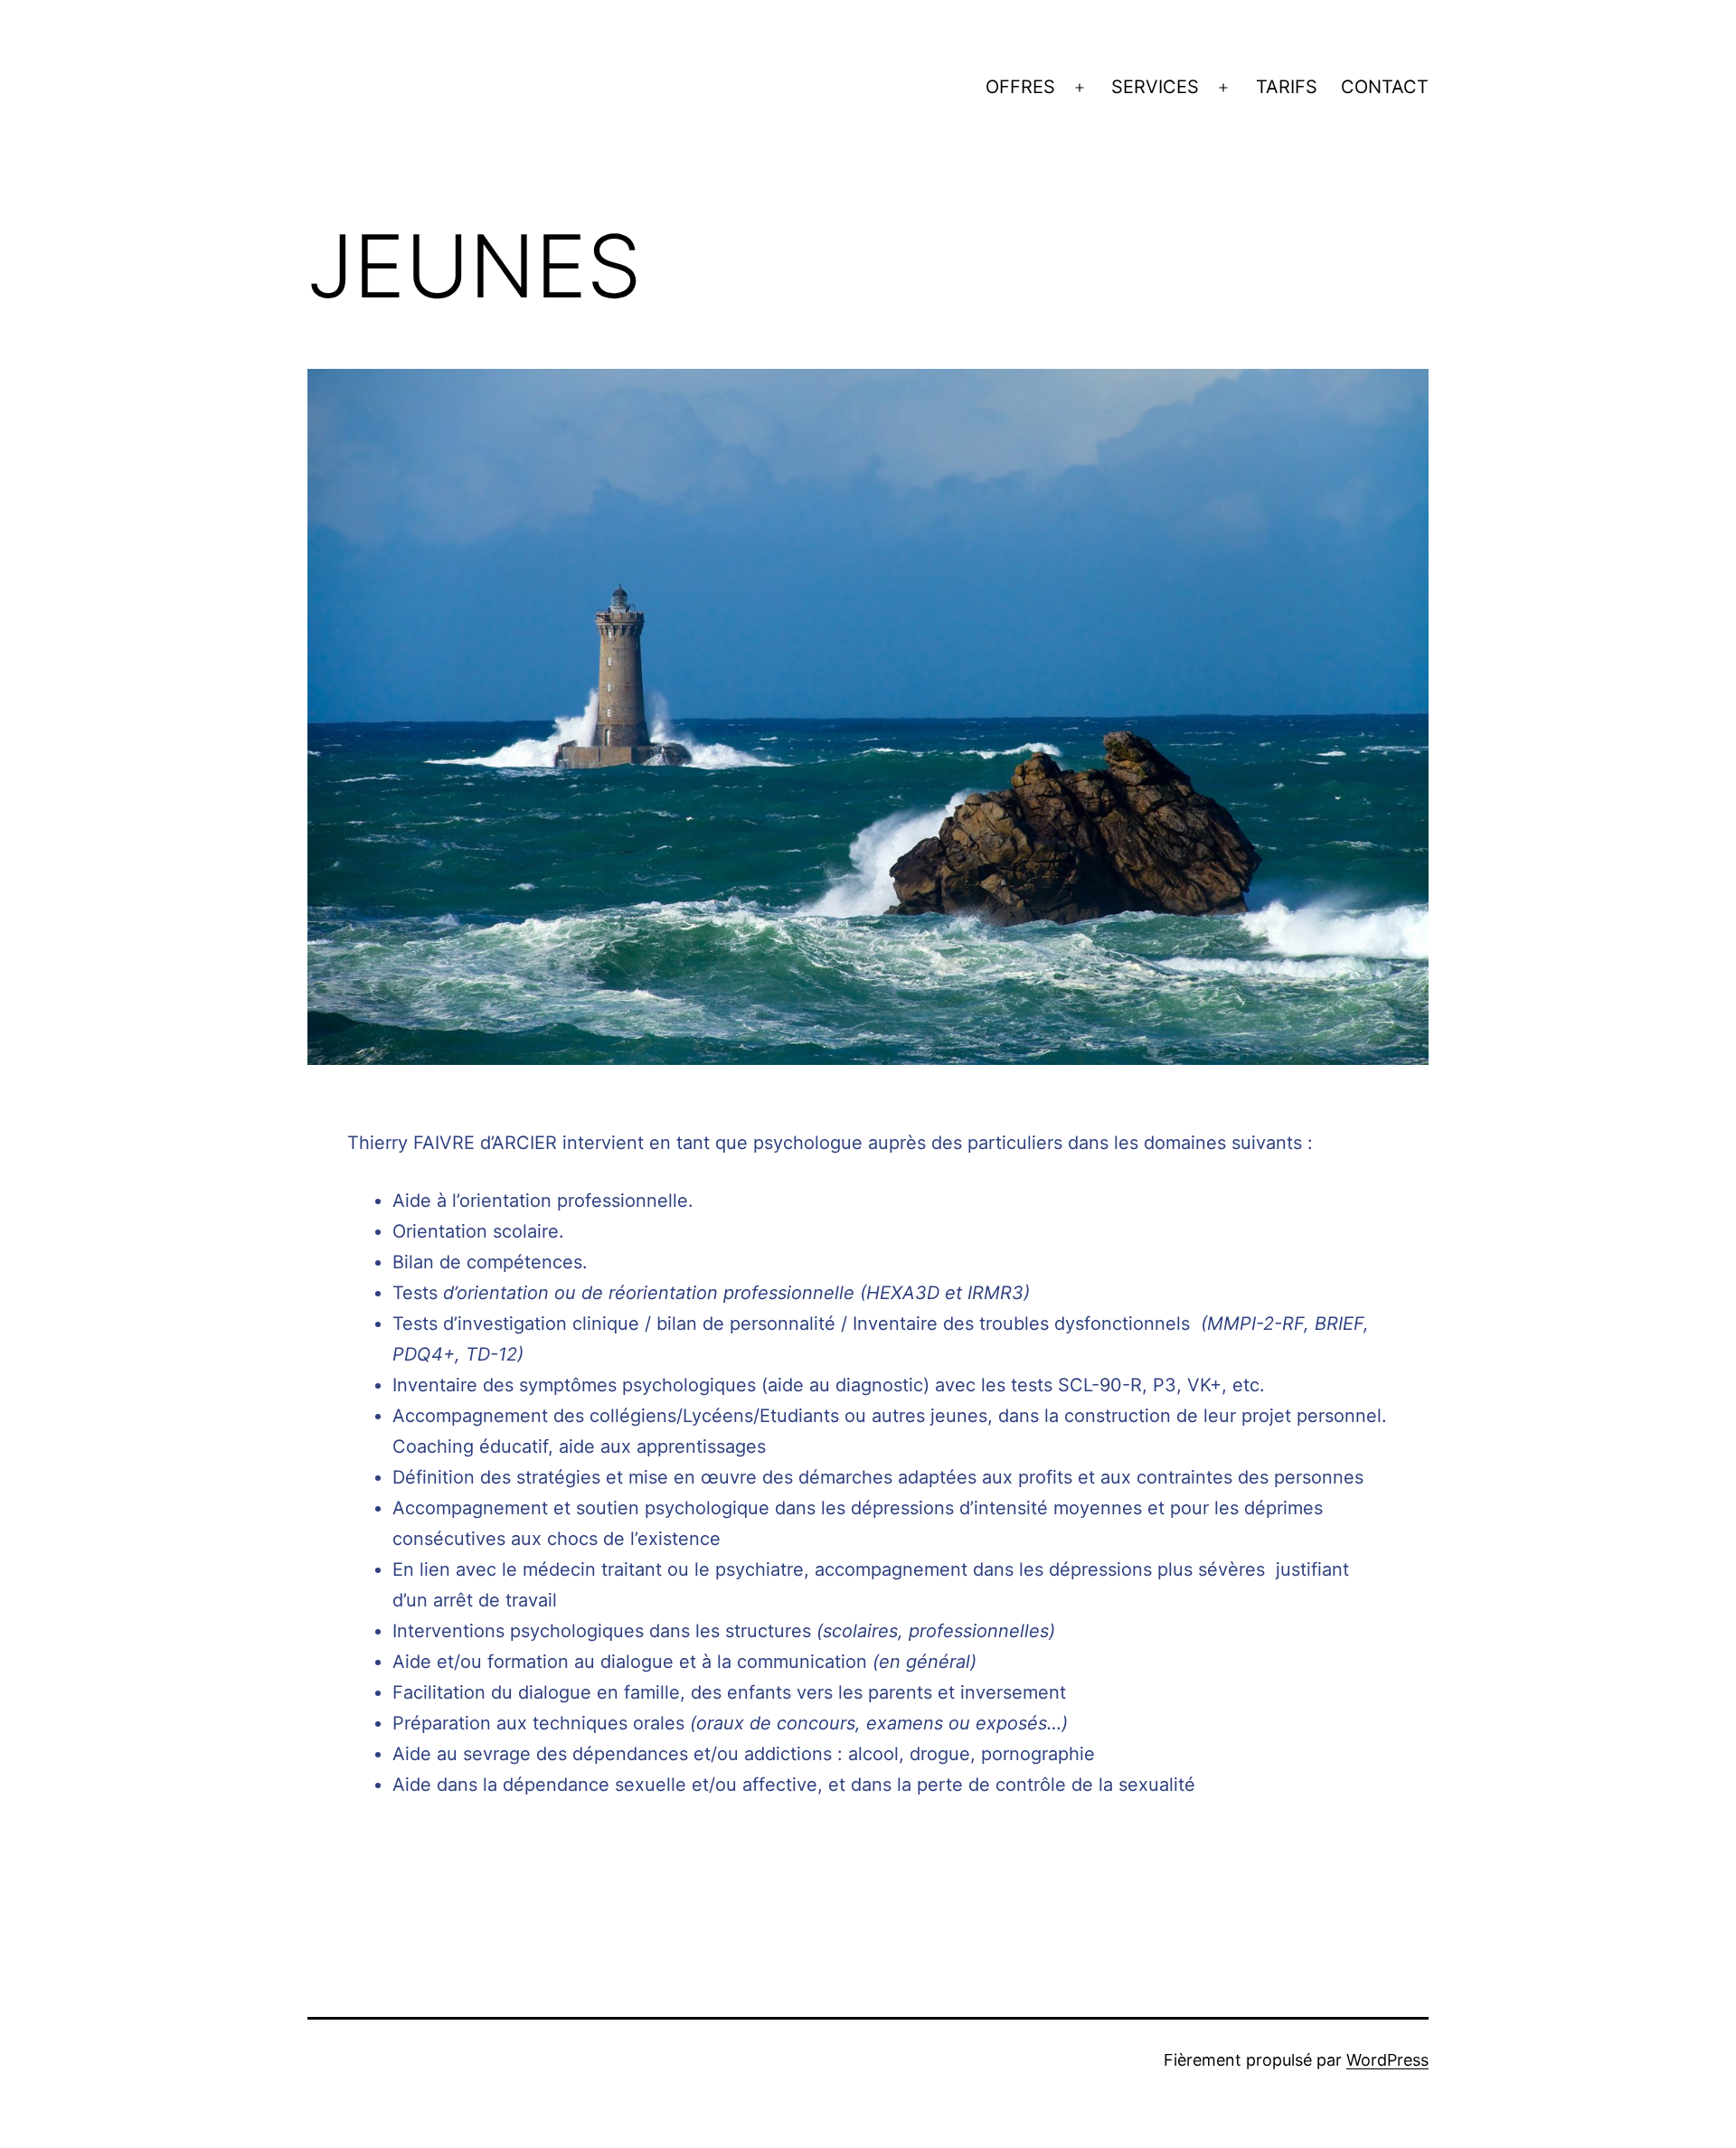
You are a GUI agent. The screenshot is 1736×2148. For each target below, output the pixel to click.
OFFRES (1020, 87)
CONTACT (1385, 87)
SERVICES (1155, 87)
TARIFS (1287, 87)
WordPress (1387, 2060)
